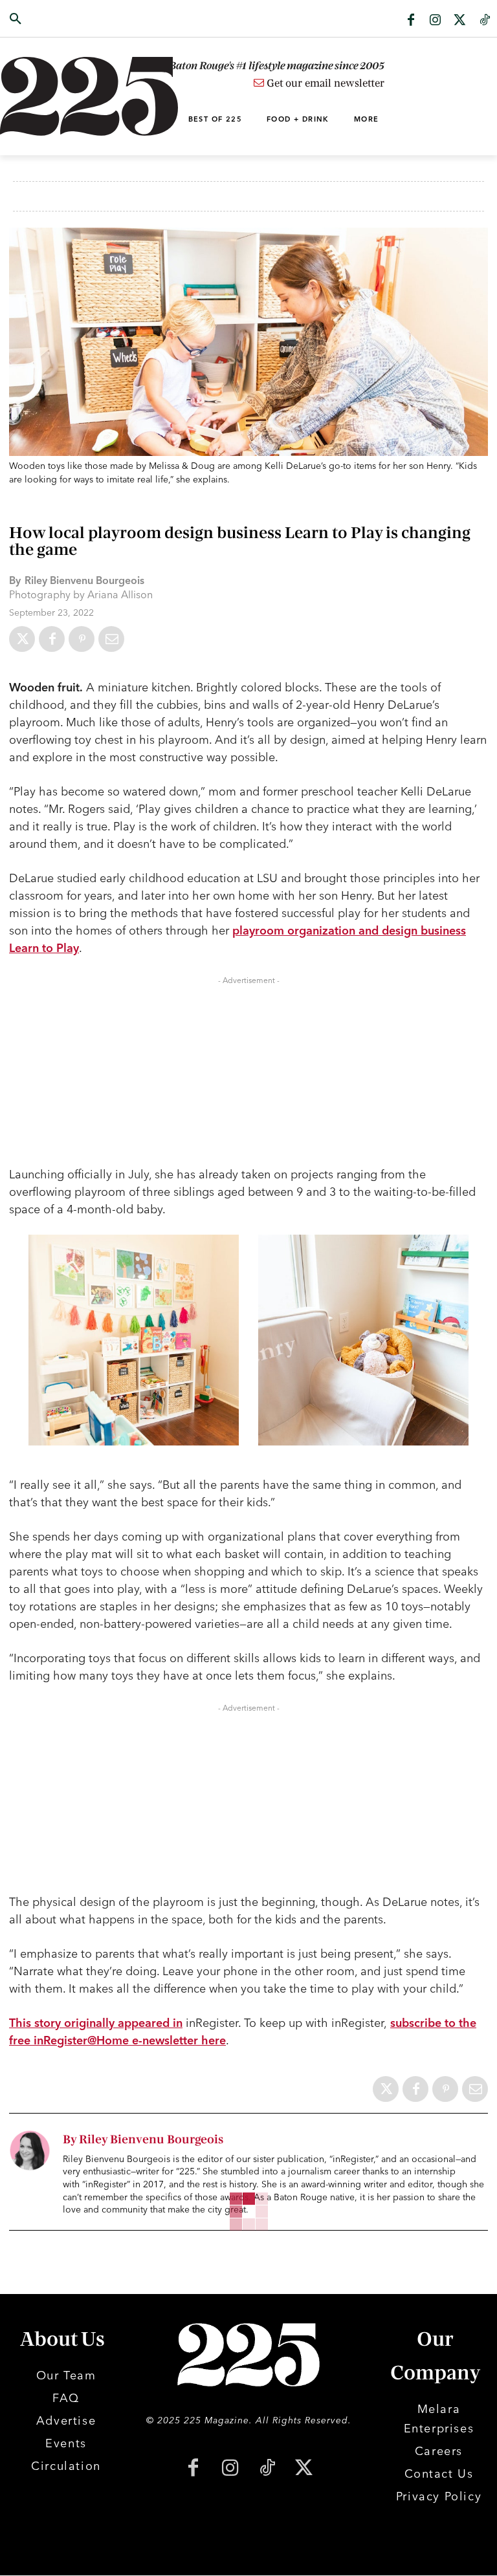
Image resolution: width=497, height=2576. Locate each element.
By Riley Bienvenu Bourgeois (143, 2140)
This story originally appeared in (96, 2023)
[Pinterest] (82, 639)
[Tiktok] (485, 21)
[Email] (111, 639)
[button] (50, 19)
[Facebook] (411, 21)
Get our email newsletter (324, 83)
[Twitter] (460, 21)
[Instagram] (436, 21)
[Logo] (50, 96)
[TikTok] (267, 2469)
